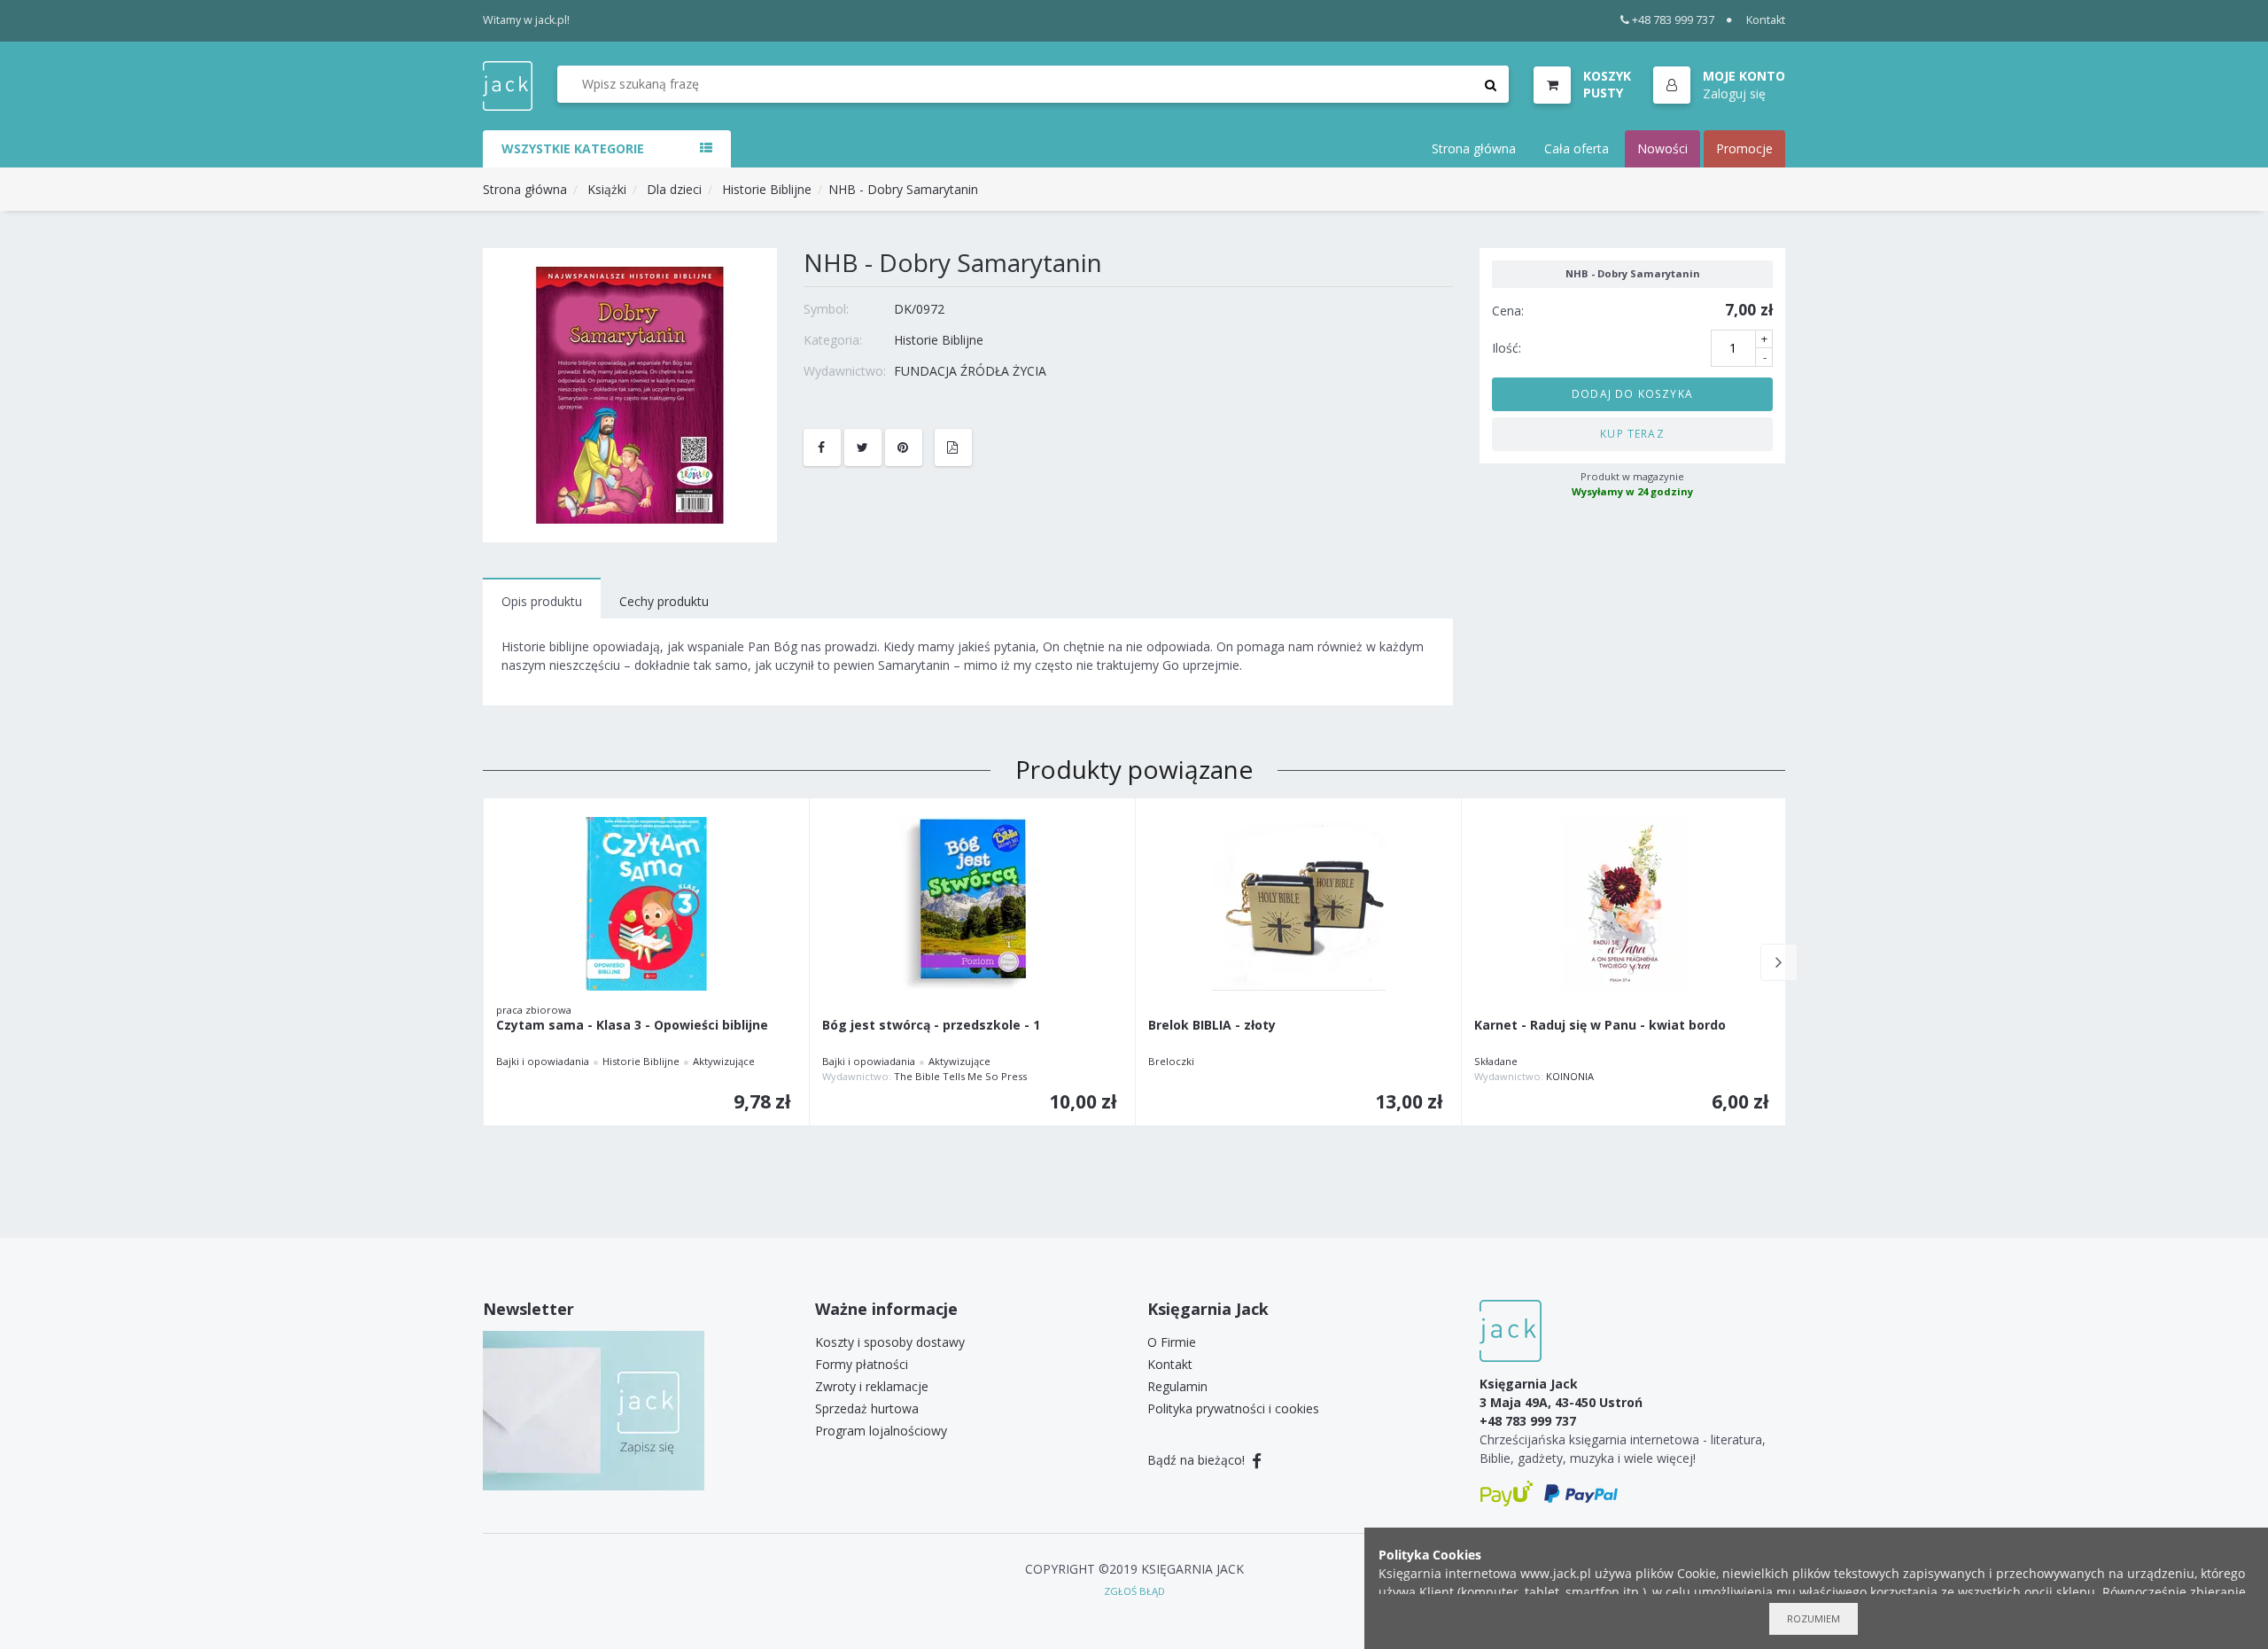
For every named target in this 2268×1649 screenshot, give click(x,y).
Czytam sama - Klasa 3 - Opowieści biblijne (632, 1026)
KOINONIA (1570, 1076)
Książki (607, 189)
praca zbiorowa (534, 1010)
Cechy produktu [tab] (664, 601)
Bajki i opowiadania (543, 1061)
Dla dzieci (674, 189)
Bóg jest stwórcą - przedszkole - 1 (931, 1026)
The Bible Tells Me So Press (960, 1076)
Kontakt (1766, 20)
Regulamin (1177, 1386)
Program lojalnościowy (881, 1431)
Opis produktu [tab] (542, 601)
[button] (1719, 86)
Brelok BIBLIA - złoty (1212, 1026)
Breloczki (1171, 1061)
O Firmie (1172, 1342)
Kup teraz (1632, 433)
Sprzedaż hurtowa (867, 1408)
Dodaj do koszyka (1632, 393)
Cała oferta (1577, 148)
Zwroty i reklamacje (872, 1386)
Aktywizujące (724, 1061)
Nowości (1662, 148)
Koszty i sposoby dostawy (890, 1342)
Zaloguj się (1734, 93)
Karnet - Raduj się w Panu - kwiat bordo (1600, 1026)
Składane (1496, 1061)
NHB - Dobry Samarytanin (903, 189)
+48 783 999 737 (1673, 20)
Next (1779, 962)
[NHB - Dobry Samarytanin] (630, 394)
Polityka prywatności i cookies (1233, 1408)
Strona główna (1474, 148)
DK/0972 (919, 309)
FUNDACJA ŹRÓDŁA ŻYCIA (970, 371)
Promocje (1744, 148)
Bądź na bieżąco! (1198, 1460)
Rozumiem (1814, 1618)
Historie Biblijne (767, 189)
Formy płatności (862, 1364)
